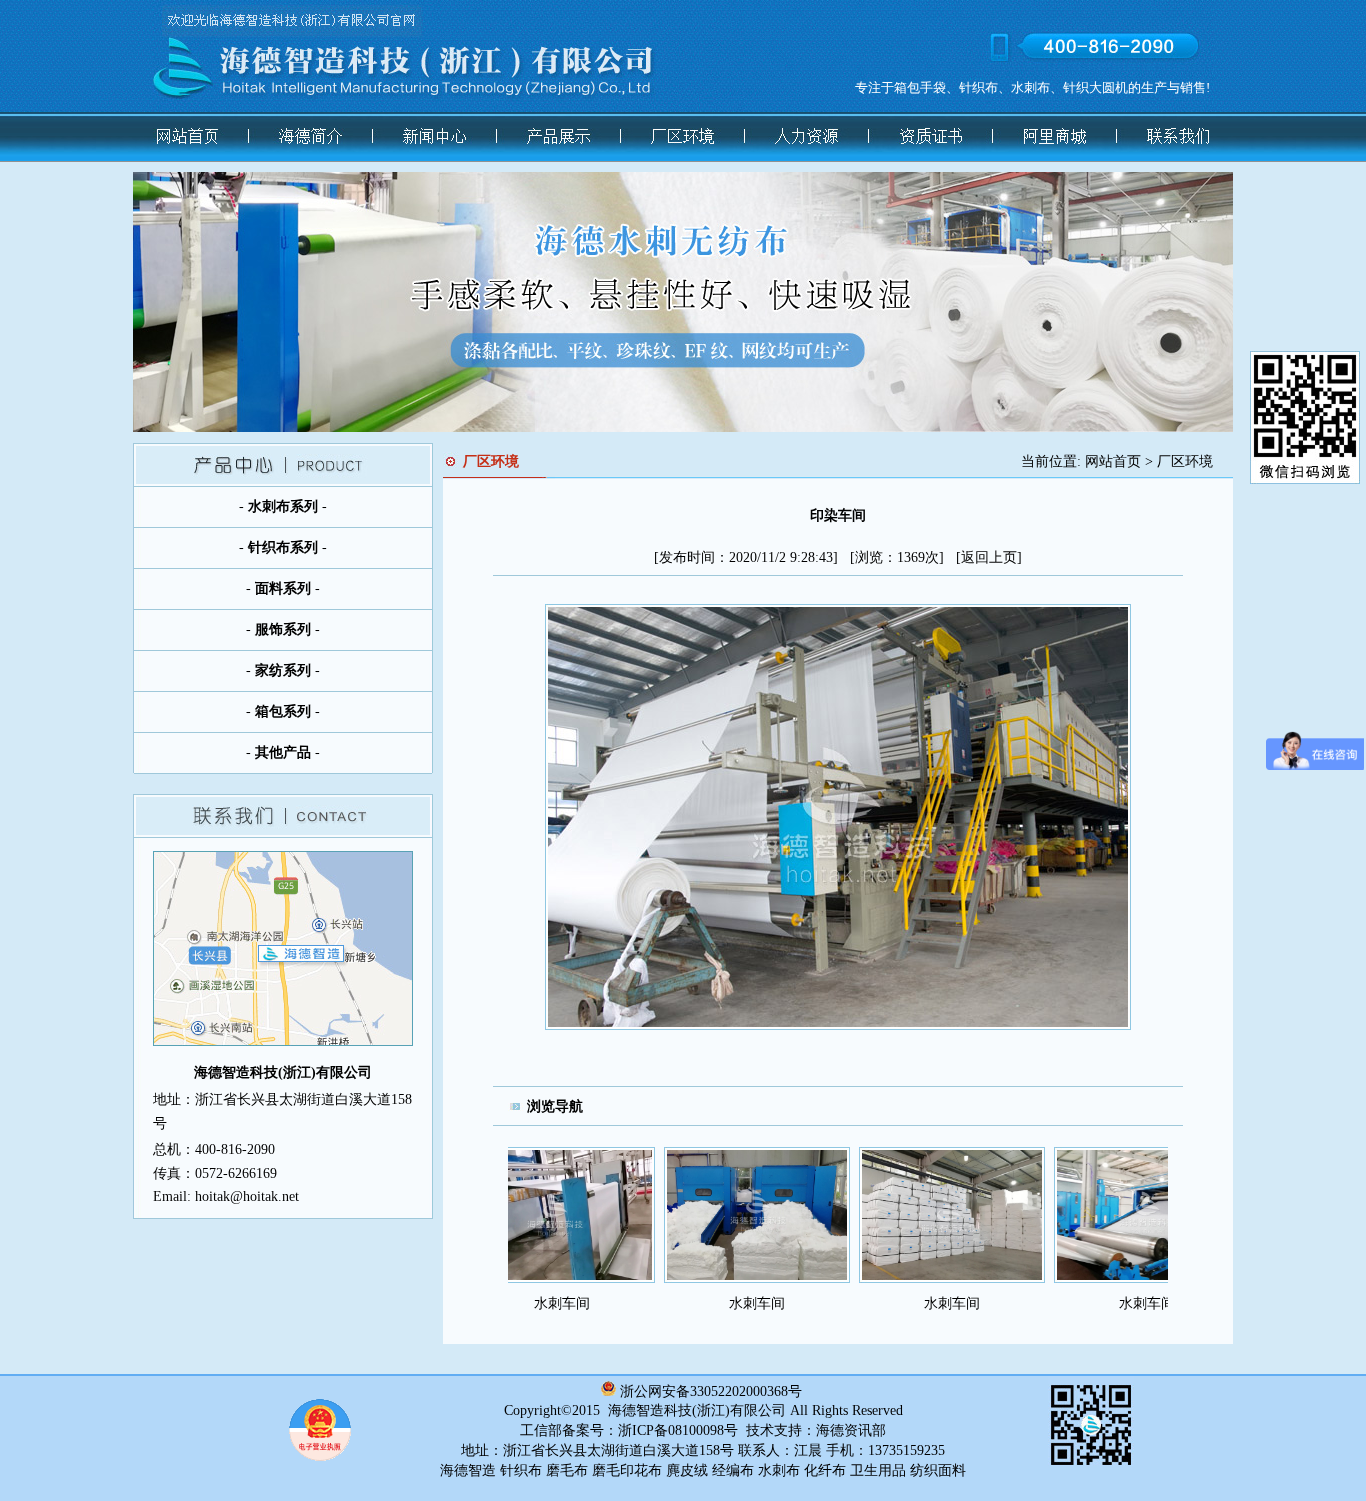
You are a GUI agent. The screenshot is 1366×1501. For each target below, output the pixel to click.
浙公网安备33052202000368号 (711, 1391)
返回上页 (989, 557)
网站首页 (1113, 461)
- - (283, 506)
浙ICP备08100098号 (678, 1430)
